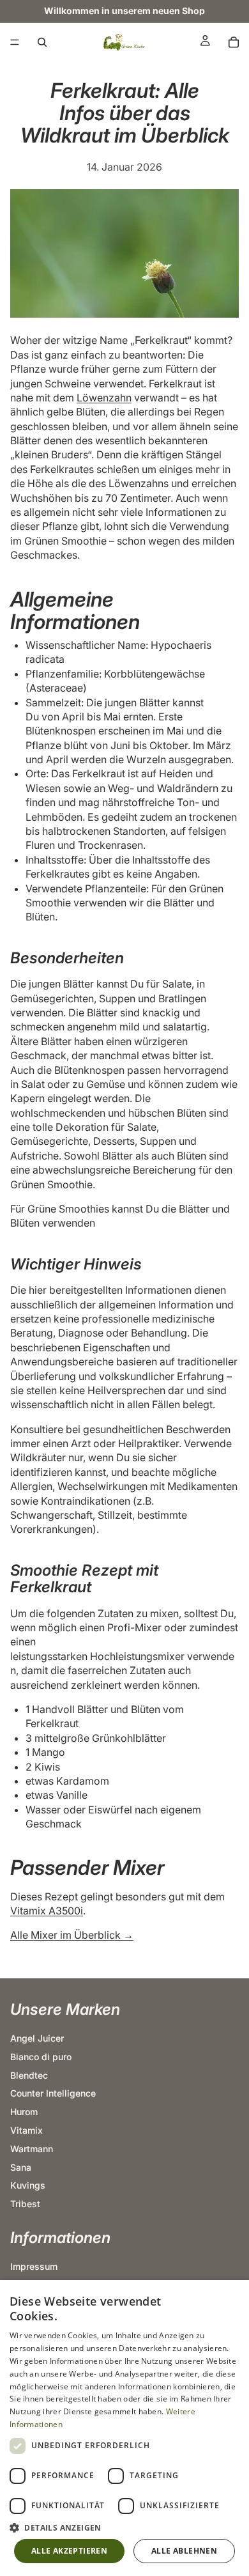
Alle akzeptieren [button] (69, 2551)
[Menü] (15, 42)
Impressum (34, 2266)
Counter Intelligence (53, 2093)
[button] (124, 2527)
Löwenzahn (104, 398)
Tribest (25, 2204)
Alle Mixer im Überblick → (72, 1935)
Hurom (24, 2112)
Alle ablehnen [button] (184, 2551)
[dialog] (124, 2428)
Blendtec (29, 2075)
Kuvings (28, 2185)
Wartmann (32, 2149)
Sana (21, 2167)
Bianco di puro (41, 2057)
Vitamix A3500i (47, 1911)
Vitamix (26, 2130)
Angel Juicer (37, 2038)
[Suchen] (42, 42)
